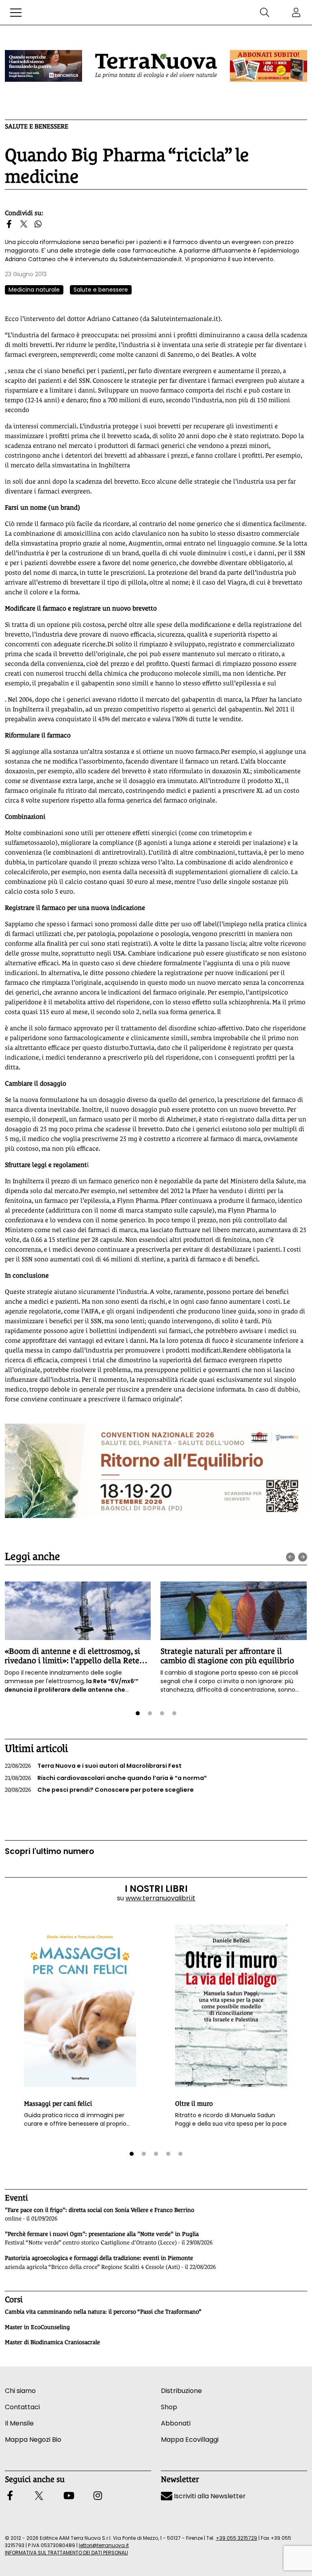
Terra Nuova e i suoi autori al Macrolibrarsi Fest (93, 1766)
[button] (16, 13)
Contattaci (22, 2407)
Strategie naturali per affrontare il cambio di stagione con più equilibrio (227, 1656)
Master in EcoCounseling (37, 2327)
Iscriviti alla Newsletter (209, 2496)
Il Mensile (19, 2423)
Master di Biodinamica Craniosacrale (52, 2342)
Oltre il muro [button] (194, 2104)
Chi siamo (20, 2391)
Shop (169, 2407)
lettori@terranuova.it (104, 2545)
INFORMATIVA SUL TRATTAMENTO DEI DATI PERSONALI (66, 2553)
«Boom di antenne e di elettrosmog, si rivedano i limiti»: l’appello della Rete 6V (72, 1661)
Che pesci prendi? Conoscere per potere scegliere (99, 1790)
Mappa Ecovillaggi (190, 2440)
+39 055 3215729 (236, 2538)
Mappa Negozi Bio (33, 2440)
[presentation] (290, 1557)
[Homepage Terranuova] (156, 66)
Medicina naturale (34, 290)
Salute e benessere (37, 126)
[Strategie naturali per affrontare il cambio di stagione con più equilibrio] (234, 1611)
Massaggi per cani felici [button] (58, 2104)
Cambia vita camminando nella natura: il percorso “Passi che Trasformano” (103, 2312)
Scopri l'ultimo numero (50, 1851)
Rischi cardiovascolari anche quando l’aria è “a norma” (106, 1778)
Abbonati (176, 2423)
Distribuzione (181, 2391)
